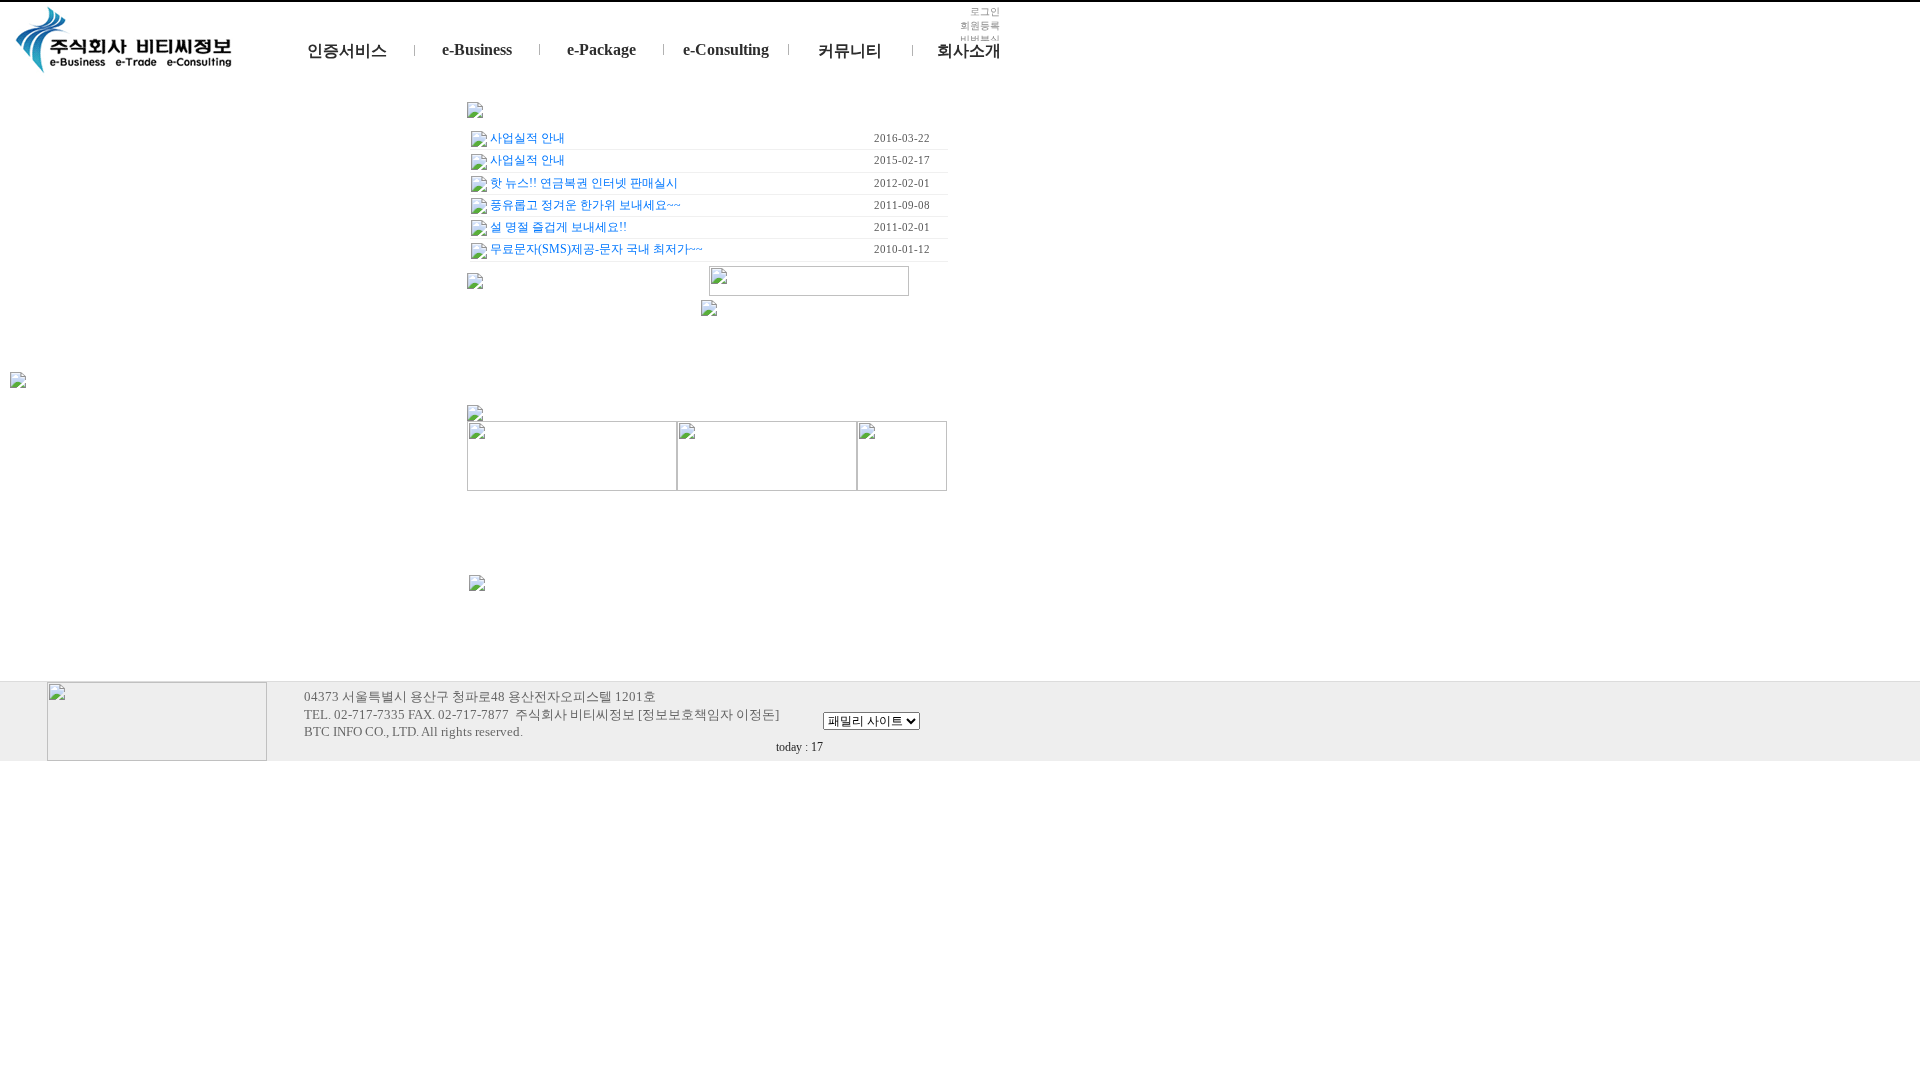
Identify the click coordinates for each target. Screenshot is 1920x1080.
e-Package (601, 49)
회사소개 (969, 50)
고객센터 (888, 92)
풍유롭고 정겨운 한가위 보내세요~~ (584, 205)
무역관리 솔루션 (514, 92)
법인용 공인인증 (390, 92)
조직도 (1013, 127)
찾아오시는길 (1013, 162)
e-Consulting (726, 49)
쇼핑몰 (515, 127)
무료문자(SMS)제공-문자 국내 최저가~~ (595, 249)
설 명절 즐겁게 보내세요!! (557, 227)
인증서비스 (347, 50)
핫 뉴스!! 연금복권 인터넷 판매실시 (582, 183)
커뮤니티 (850, 50)
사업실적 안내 (526, 160)
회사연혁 (1013, 92)
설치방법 (639, 92)
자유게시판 (888, 127)
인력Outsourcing (763, 92)
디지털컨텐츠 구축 (763, 127)
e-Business (477, 49)
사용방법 (639, 127)
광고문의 (888, 162)
